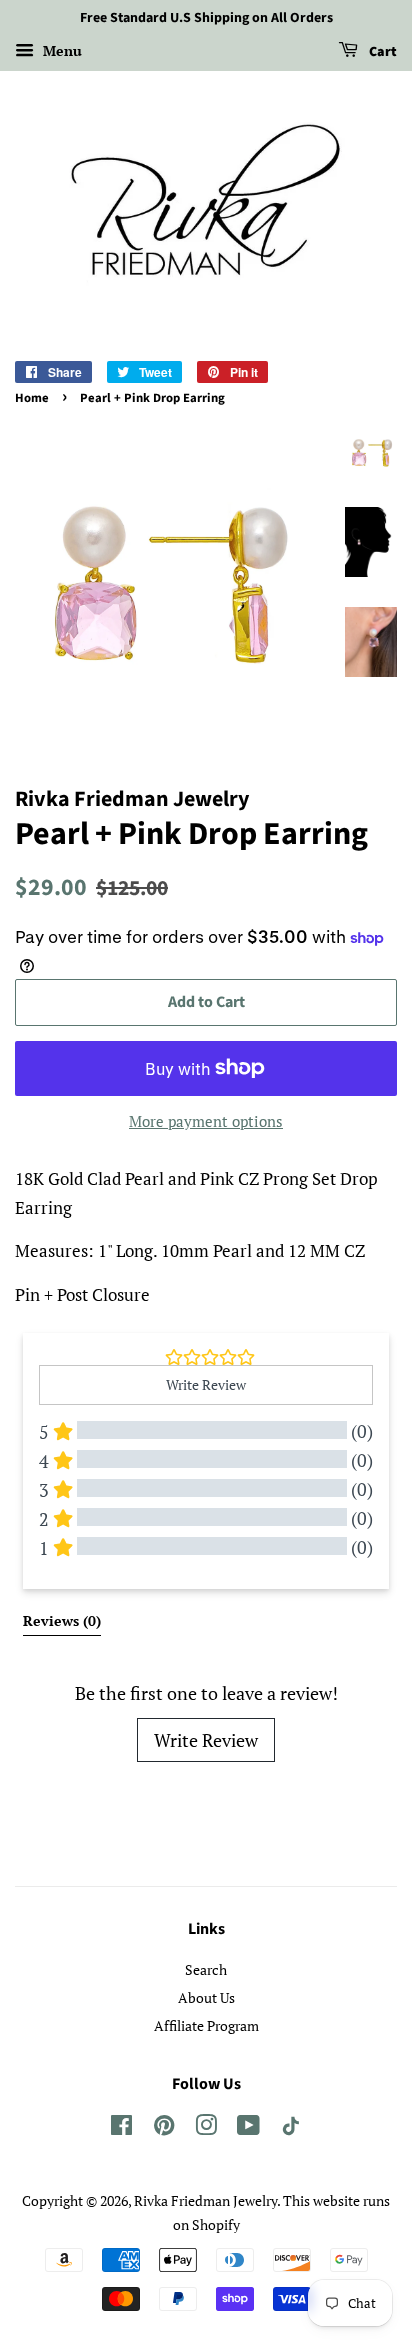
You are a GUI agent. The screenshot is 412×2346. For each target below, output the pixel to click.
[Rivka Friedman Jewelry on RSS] (291, 2129)
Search (206, 1969)
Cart (381, 52)
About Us (206, 1997)
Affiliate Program (206, 2025)
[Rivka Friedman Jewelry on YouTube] (248, 2128)
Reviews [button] (62, 1620)
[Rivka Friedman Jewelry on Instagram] (206, 2128)
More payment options (206, 1121)
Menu (60, 50)
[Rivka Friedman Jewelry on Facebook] (121, 2128)
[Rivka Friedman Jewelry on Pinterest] (164, 2128)
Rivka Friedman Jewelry (205, 2200)
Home (32, 398)
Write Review (206, 1740)
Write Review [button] (206, 1384)
